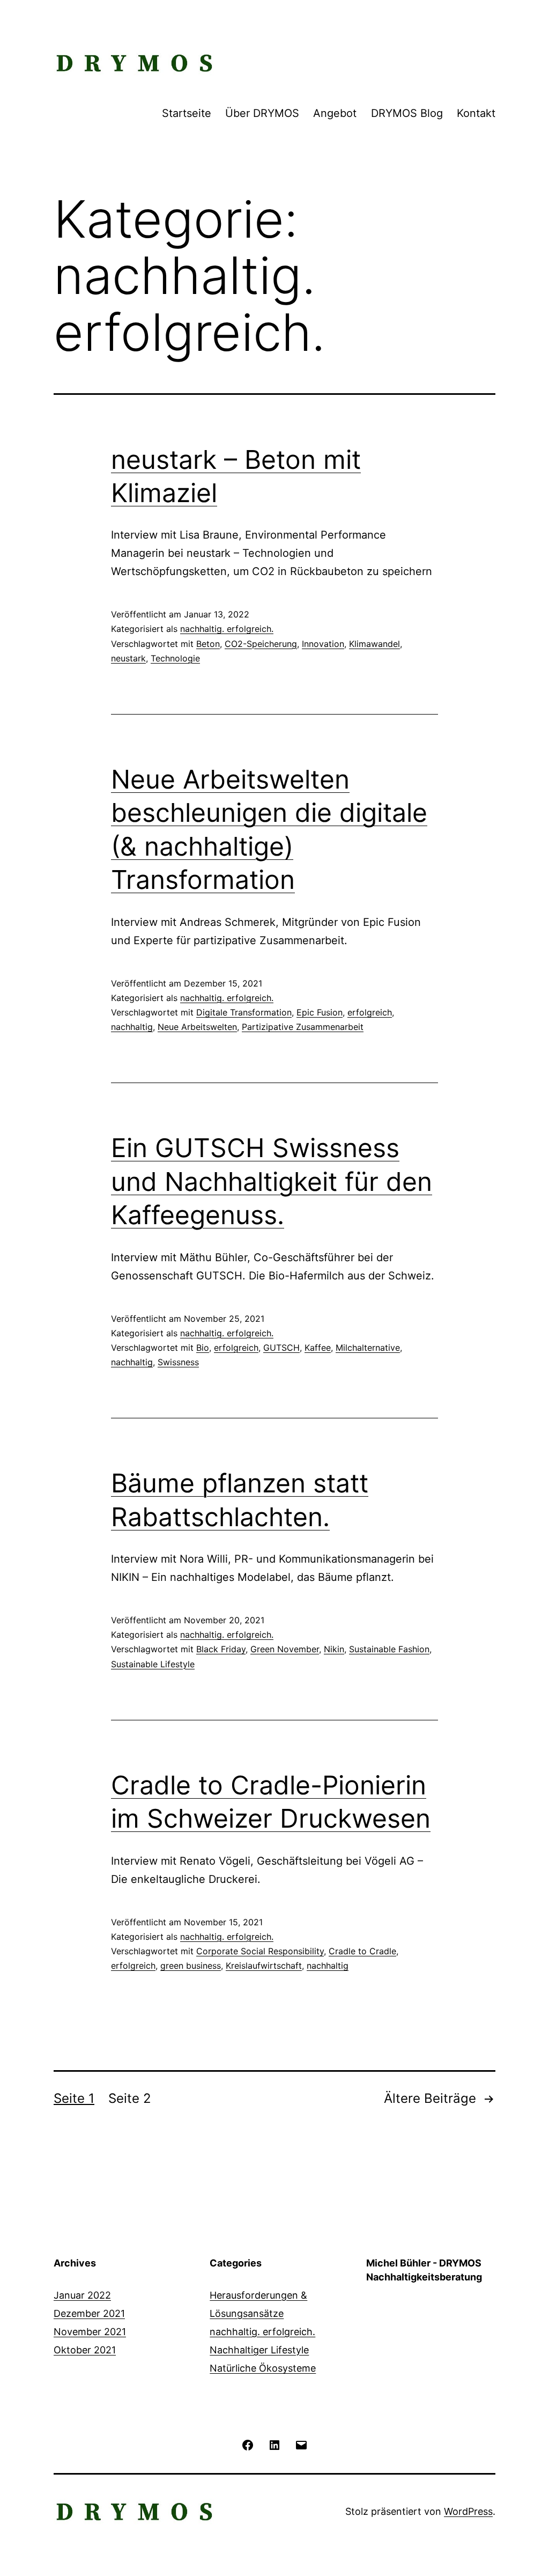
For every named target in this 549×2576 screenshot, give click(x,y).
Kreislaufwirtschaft (264, 1966)
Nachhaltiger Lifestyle (259, 2350)
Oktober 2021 (85, 2350)
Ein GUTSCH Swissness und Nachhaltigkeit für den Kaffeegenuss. (272, 1181)
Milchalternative (368, 1348)
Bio (203, 1348)
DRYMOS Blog (407, 113)
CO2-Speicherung (261, 644)
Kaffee (318, 1348)
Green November (285, 1649)
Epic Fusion (320, 1012)
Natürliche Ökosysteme (263, 2368)
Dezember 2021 (89, 2313)
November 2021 (90, 2332)
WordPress (468, 2511)
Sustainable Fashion (389, 1649)
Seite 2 (130, 2098)
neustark (128, 658)
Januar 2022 (82, 2295)
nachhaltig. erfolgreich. (227, 629)
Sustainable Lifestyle (153, 1664)
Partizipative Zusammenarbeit (303, 1027)
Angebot (335, 113)
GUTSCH (281, 1348)
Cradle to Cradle (362, 1951)
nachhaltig (132, 1027)
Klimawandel (374, 644)
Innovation (323, 644)
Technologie (175, 658)
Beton (208, 644)
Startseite (187, 113)
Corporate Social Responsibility (260, 1951)
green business (191, 1966)
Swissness (178, 1362)
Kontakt (476, 113)
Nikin (334, 1649)
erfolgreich (370, 1012)
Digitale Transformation (244, 1012)
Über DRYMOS (262, 113)
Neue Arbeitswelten (197, 1027)
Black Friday (221, 1649)
